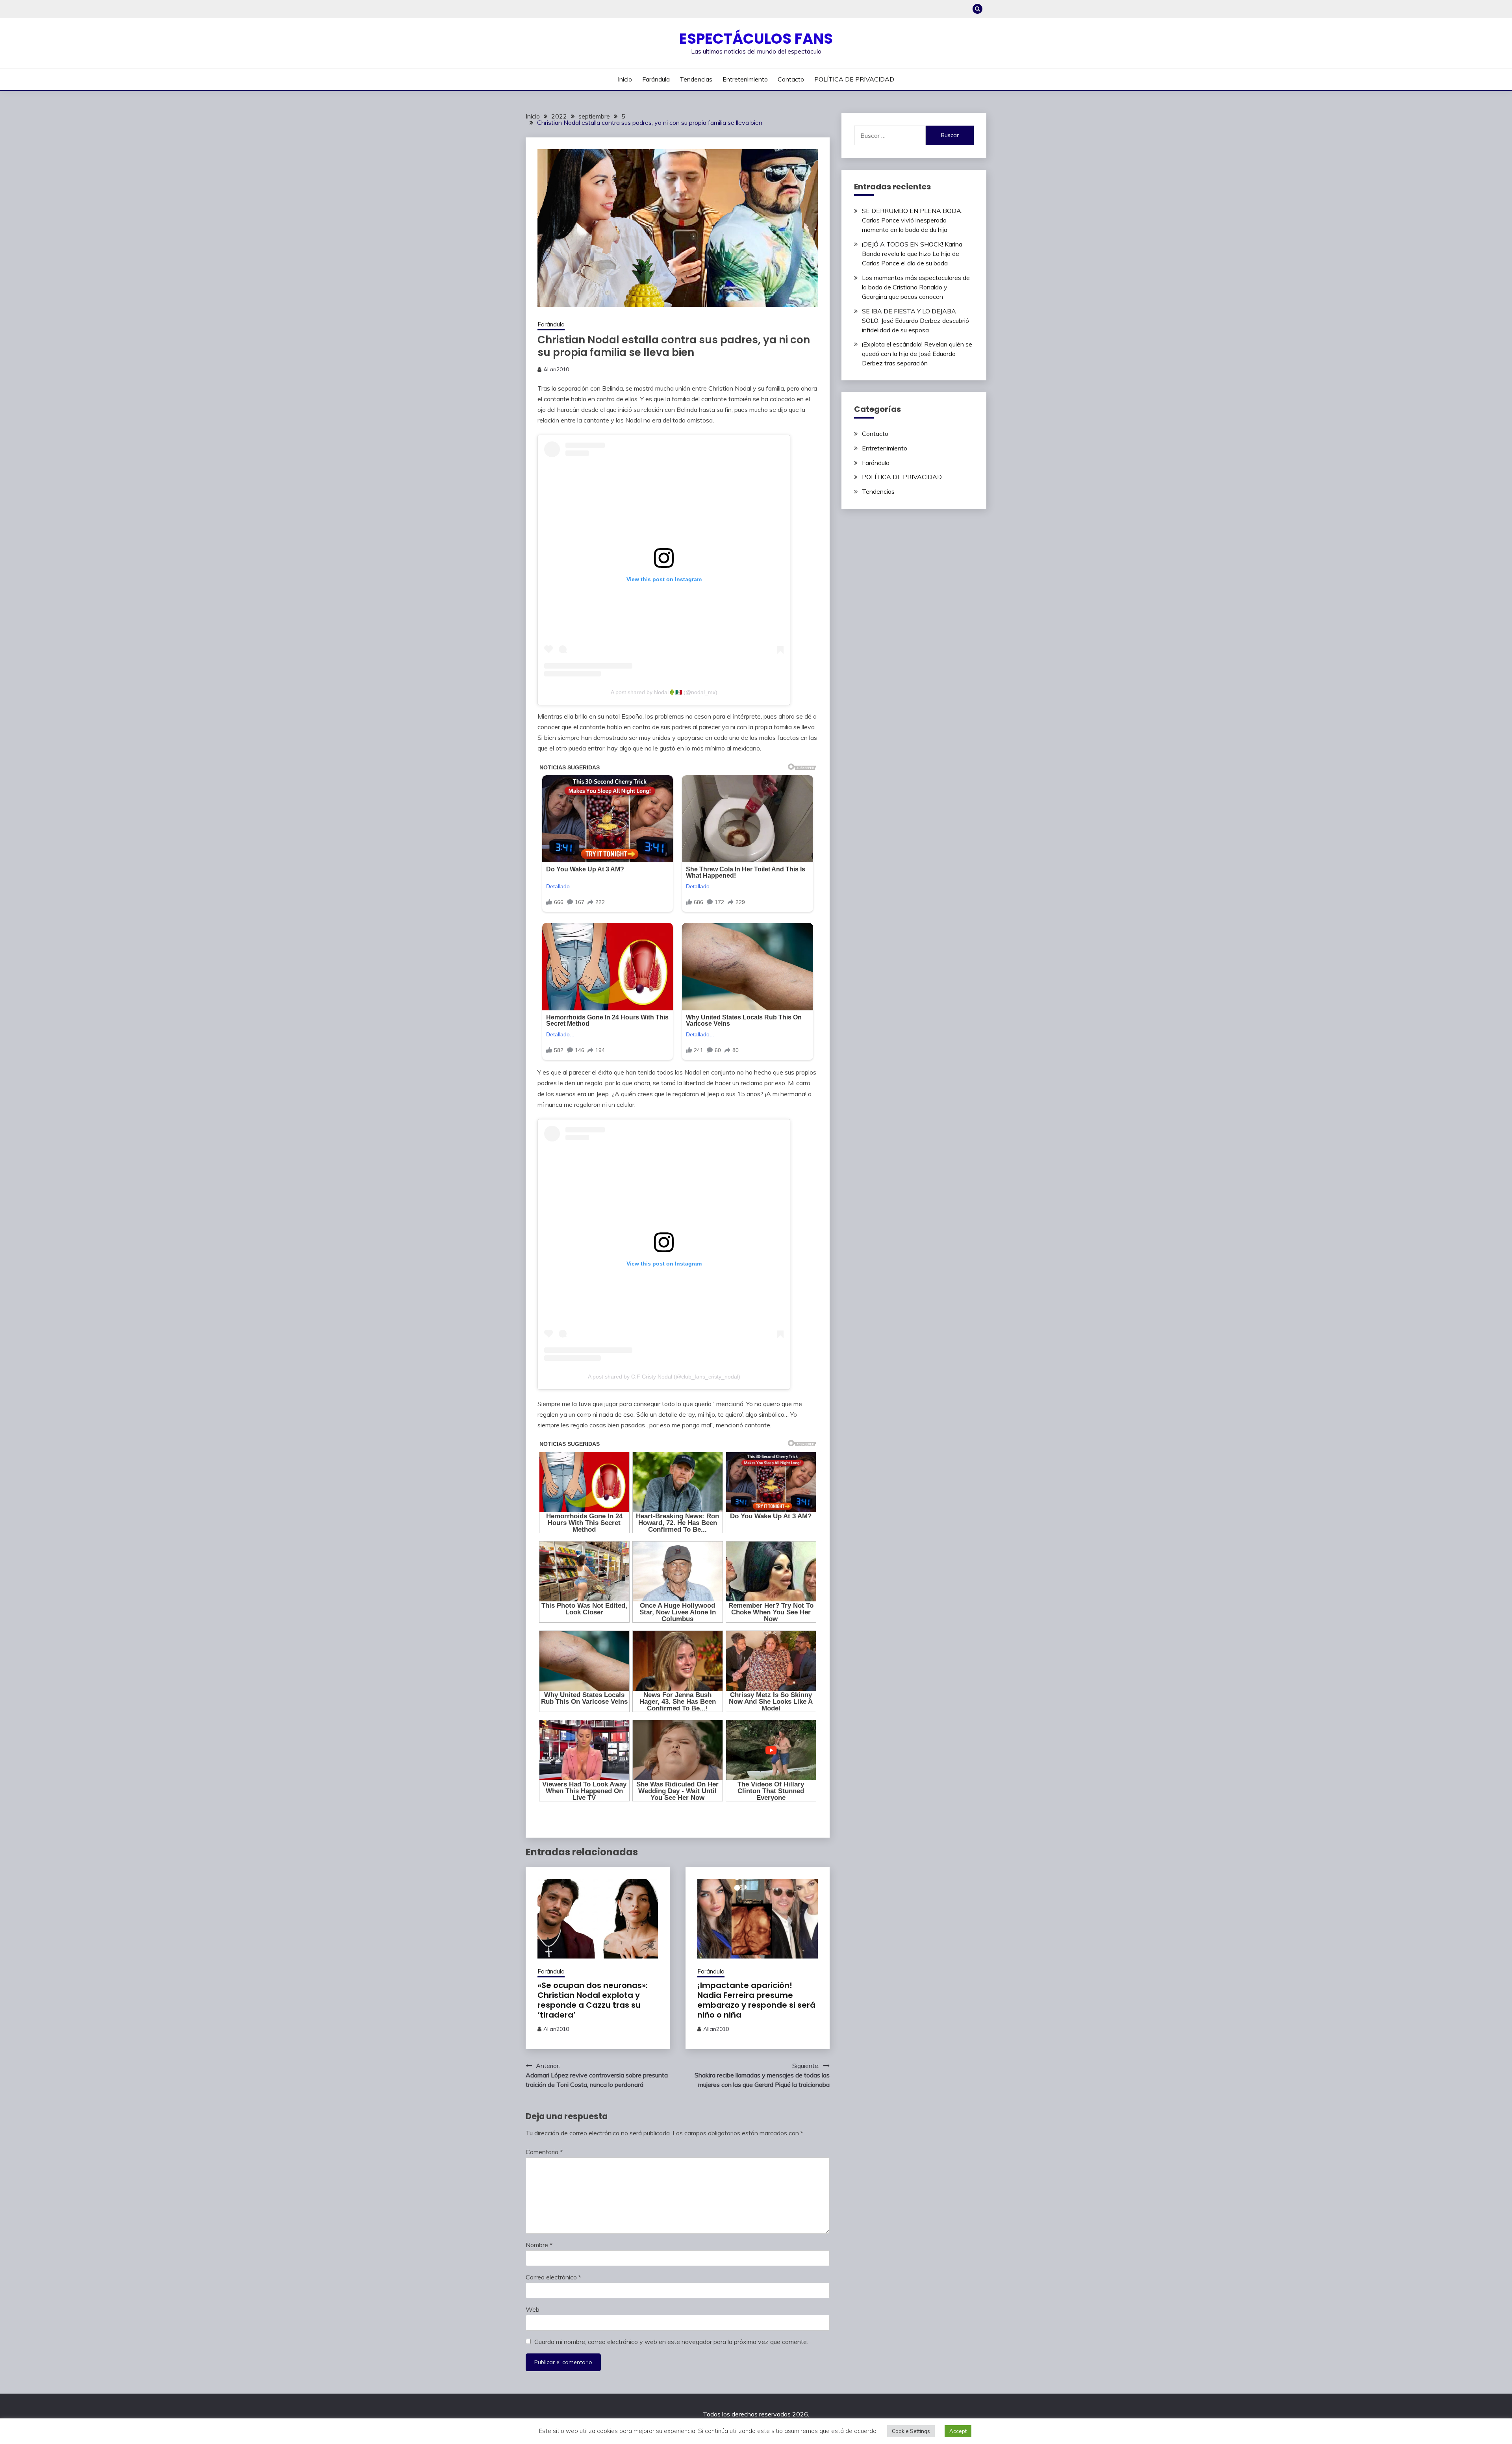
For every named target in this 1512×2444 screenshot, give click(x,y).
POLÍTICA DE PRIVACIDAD (854, 79)
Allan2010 (556, 369)
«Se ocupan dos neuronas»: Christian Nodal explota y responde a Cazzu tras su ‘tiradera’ (593, 2000)
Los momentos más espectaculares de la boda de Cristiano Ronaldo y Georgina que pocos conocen (916, 287)
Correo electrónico (553, 2277)
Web (533, 2309)
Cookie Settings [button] (911, 2431)
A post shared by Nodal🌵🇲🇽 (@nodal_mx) (664, 692)
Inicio (625, 79)
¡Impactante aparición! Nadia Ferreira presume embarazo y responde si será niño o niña (756, 2000)
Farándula (656, 79)
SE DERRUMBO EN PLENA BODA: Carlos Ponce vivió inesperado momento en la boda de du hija (912, 220)
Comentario (544, 2152)
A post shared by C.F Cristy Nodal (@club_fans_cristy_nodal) (664, 1377)
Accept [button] (958, 2431)
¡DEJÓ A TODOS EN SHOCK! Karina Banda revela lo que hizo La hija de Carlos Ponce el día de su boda (912, 254)
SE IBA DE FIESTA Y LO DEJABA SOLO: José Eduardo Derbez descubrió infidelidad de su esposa (915, 321)
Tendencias (696, 79)
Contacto (791, 79)
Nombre (539, 2245)
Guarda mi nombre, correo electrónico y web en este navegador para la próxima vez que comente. (671, 2342)
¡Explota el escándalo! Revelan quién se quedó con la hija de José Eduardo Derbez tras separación (917, 354)
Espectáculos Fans (756, 39)
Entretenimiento (745, 79)
